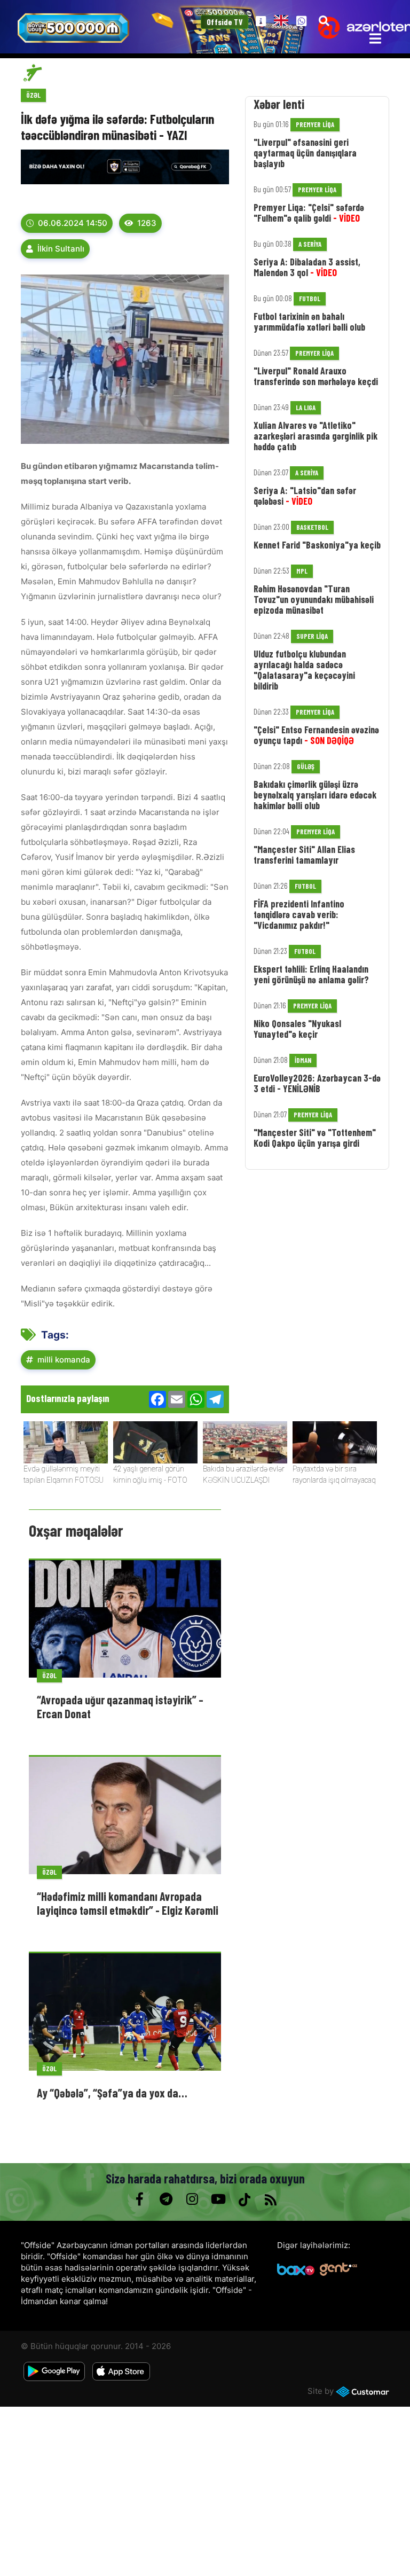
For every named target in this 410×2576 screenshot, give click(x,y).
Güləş (306, 766)
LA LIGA (306, 408)
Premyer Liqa (315, 124)
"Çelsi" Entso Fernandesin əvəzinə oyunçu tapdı (316, 735)
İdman (303, 1060)
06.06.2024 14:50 (73, 223)
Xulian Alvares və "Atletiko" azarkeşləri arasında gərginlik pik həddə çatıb (316, 436)
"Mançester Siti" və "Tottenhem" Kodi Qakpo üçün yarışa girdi (315, 1138)
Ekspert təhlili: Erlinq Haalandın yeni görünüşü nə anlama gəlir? (311, 974)
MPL (302, 571)
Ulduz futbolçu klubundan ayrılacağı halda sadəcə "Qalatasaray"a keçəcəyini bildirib (304, 670)
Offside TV (224, 22)
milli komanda (64, 1360)
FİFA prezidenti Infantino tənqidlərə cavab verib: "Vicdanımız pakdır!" (299, 914)
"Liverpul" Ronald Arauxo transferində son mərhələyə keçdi (316, 376)
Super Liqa (312, 636)
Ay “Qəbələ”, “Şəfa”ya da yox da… (112, 2093)
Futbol (310, 299)
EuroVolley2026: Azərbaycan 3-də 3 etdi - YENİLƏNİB (317, 1083)
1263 (147, 223)
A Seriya (310, 244)
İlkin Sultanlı (61, 249)
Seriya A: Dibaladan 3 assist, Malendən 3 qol (307, 267)
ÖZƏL (33, 95)
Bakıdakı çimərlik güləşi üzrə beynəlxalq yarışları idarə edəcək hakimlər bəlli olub (315, 795)
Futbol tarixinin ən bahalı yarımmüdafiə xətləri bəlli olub (309, 322)
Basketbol (312, 527)
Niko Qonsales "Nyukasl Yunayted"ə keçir (297, 1029)
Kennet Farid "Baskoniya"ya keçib (317, 545)
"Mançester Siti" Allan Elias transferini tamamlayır (304, 855)
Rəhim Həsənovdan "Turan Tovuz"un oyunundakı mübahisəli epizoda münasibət (314, 599)
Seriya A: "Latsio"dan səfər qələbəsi (305, 496)
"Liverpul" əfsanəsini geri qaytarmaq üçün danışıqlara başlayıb (305, 153)
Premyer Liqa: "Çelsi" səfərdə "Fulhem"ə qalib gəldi (309, 213)
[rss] (270, 2199)
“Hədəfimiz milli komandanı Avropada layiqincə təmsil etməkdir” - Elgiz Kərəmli (128, 1903)
